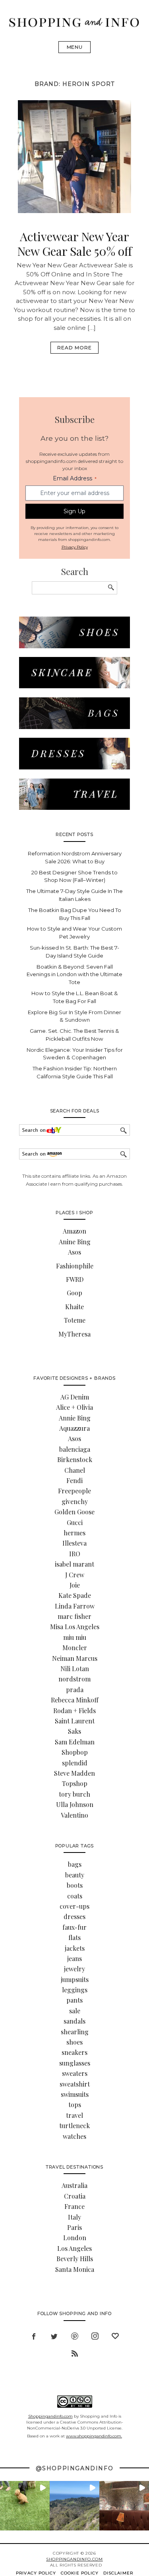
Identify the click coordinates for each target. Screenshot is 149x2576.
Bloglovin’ (115, 2335)
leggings (75, 1990)
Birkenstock (75, 1459)
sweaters (75, 2073)
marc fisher (74, 1616)
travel (74, 2115)
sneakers (74, 2052)
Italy (74, 2217)
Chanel (75, 1470)
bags (75, 1864)
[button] (25, 2506)
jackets (75, 1948)
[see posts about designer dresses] (74, 767)
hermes (74, 1533)
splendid (75, 1763)
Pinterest (75, 2335)
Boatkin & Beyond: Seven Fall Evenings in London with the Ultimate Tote (74, 975)
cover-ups (74, 1906)
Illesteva (74, 1543)
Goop (74, 1293)
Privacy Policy (75, 547)
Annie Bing (75, 1418)
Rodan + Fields (74, 1711)
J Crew (75, 1575)
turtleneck (74, 2126)
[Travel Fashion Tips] (74, 808)
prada (75, 1690)
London (75, 2238)
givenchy (75, 1501)
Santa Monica (75, 2269)
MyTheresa (74, 1334)
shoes (74, 2042)
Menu (75, 47)
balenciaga (75, 1449)
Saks (74, 1731)
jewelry (74, 1969)
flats (74, 1937)
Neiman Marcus (75, 1658)
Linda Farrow (75, 1606)
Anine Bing (75, 1242)
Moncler (75, 1648)
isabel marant (74, 1564)
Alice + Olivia (74, 1407)
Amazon (74, 1231)
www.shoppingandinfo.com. (94, 2436)
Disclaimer (118, 2573)
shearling (75, 2032)
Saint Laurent (75, 1721)
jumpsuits (75, 1979)
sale (75, 2011)
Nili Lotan (75, 1669)
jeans (74, 1958)
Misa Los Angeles (75, 1627)
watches (74, 2136)
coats (75, 1896)
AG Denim (75, 1397)
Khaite (74, 1307)
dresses (74, 1916)
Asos (74, 1252)
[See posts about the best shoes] (74, 646)
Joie (75, 1585)
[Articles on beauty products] (74, 686)
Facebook (34, 2335)
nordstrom (74, 1679)
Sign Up (74, 511)
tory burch (74, 1794)
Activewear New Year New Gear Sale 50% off (74, 244)
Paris (74, 2227)
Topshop (75, 1783)
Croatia (75, 2196)
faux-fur (74, 1927)
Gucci (75, 1522)
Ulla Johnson (75, 1804)
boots (75, 1885)
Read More (74, 347)
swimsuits (75, 2094)
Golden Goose (74, 1512)
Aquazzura (74, 1428)
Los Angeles (74, 2248)
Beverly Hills (75, 2259)
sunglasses (75, 2063)
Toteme (75, 1320)
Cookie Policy (80, 2573)
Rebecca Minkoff (75, 1700)
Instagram (95, 2335)
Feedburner (75, 2352)
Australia (74, 2185)
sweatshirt (75, 2084)
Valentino (74, 1815)
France (74, 2206)
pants (74, 2000)
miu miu (75, 1637)
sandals (74, 2021)
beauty (75, 1875)
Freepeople (74, 1491)
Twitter (54, 2335)
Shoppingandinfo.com (50, 2416)
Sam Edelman (75, 1742)
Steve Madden (74, 1773)
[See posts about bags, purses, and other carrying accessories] (74, 727)
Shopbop (75, 1752)
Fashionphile (75, 1266)
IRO (75, 1554)
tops (75, 2105)
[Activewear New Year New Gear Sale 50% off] (74, 211)
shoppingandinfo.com (74, 2559)
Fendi (74, 1480)
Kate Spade (75, 1595)
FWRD (75, 1279)
